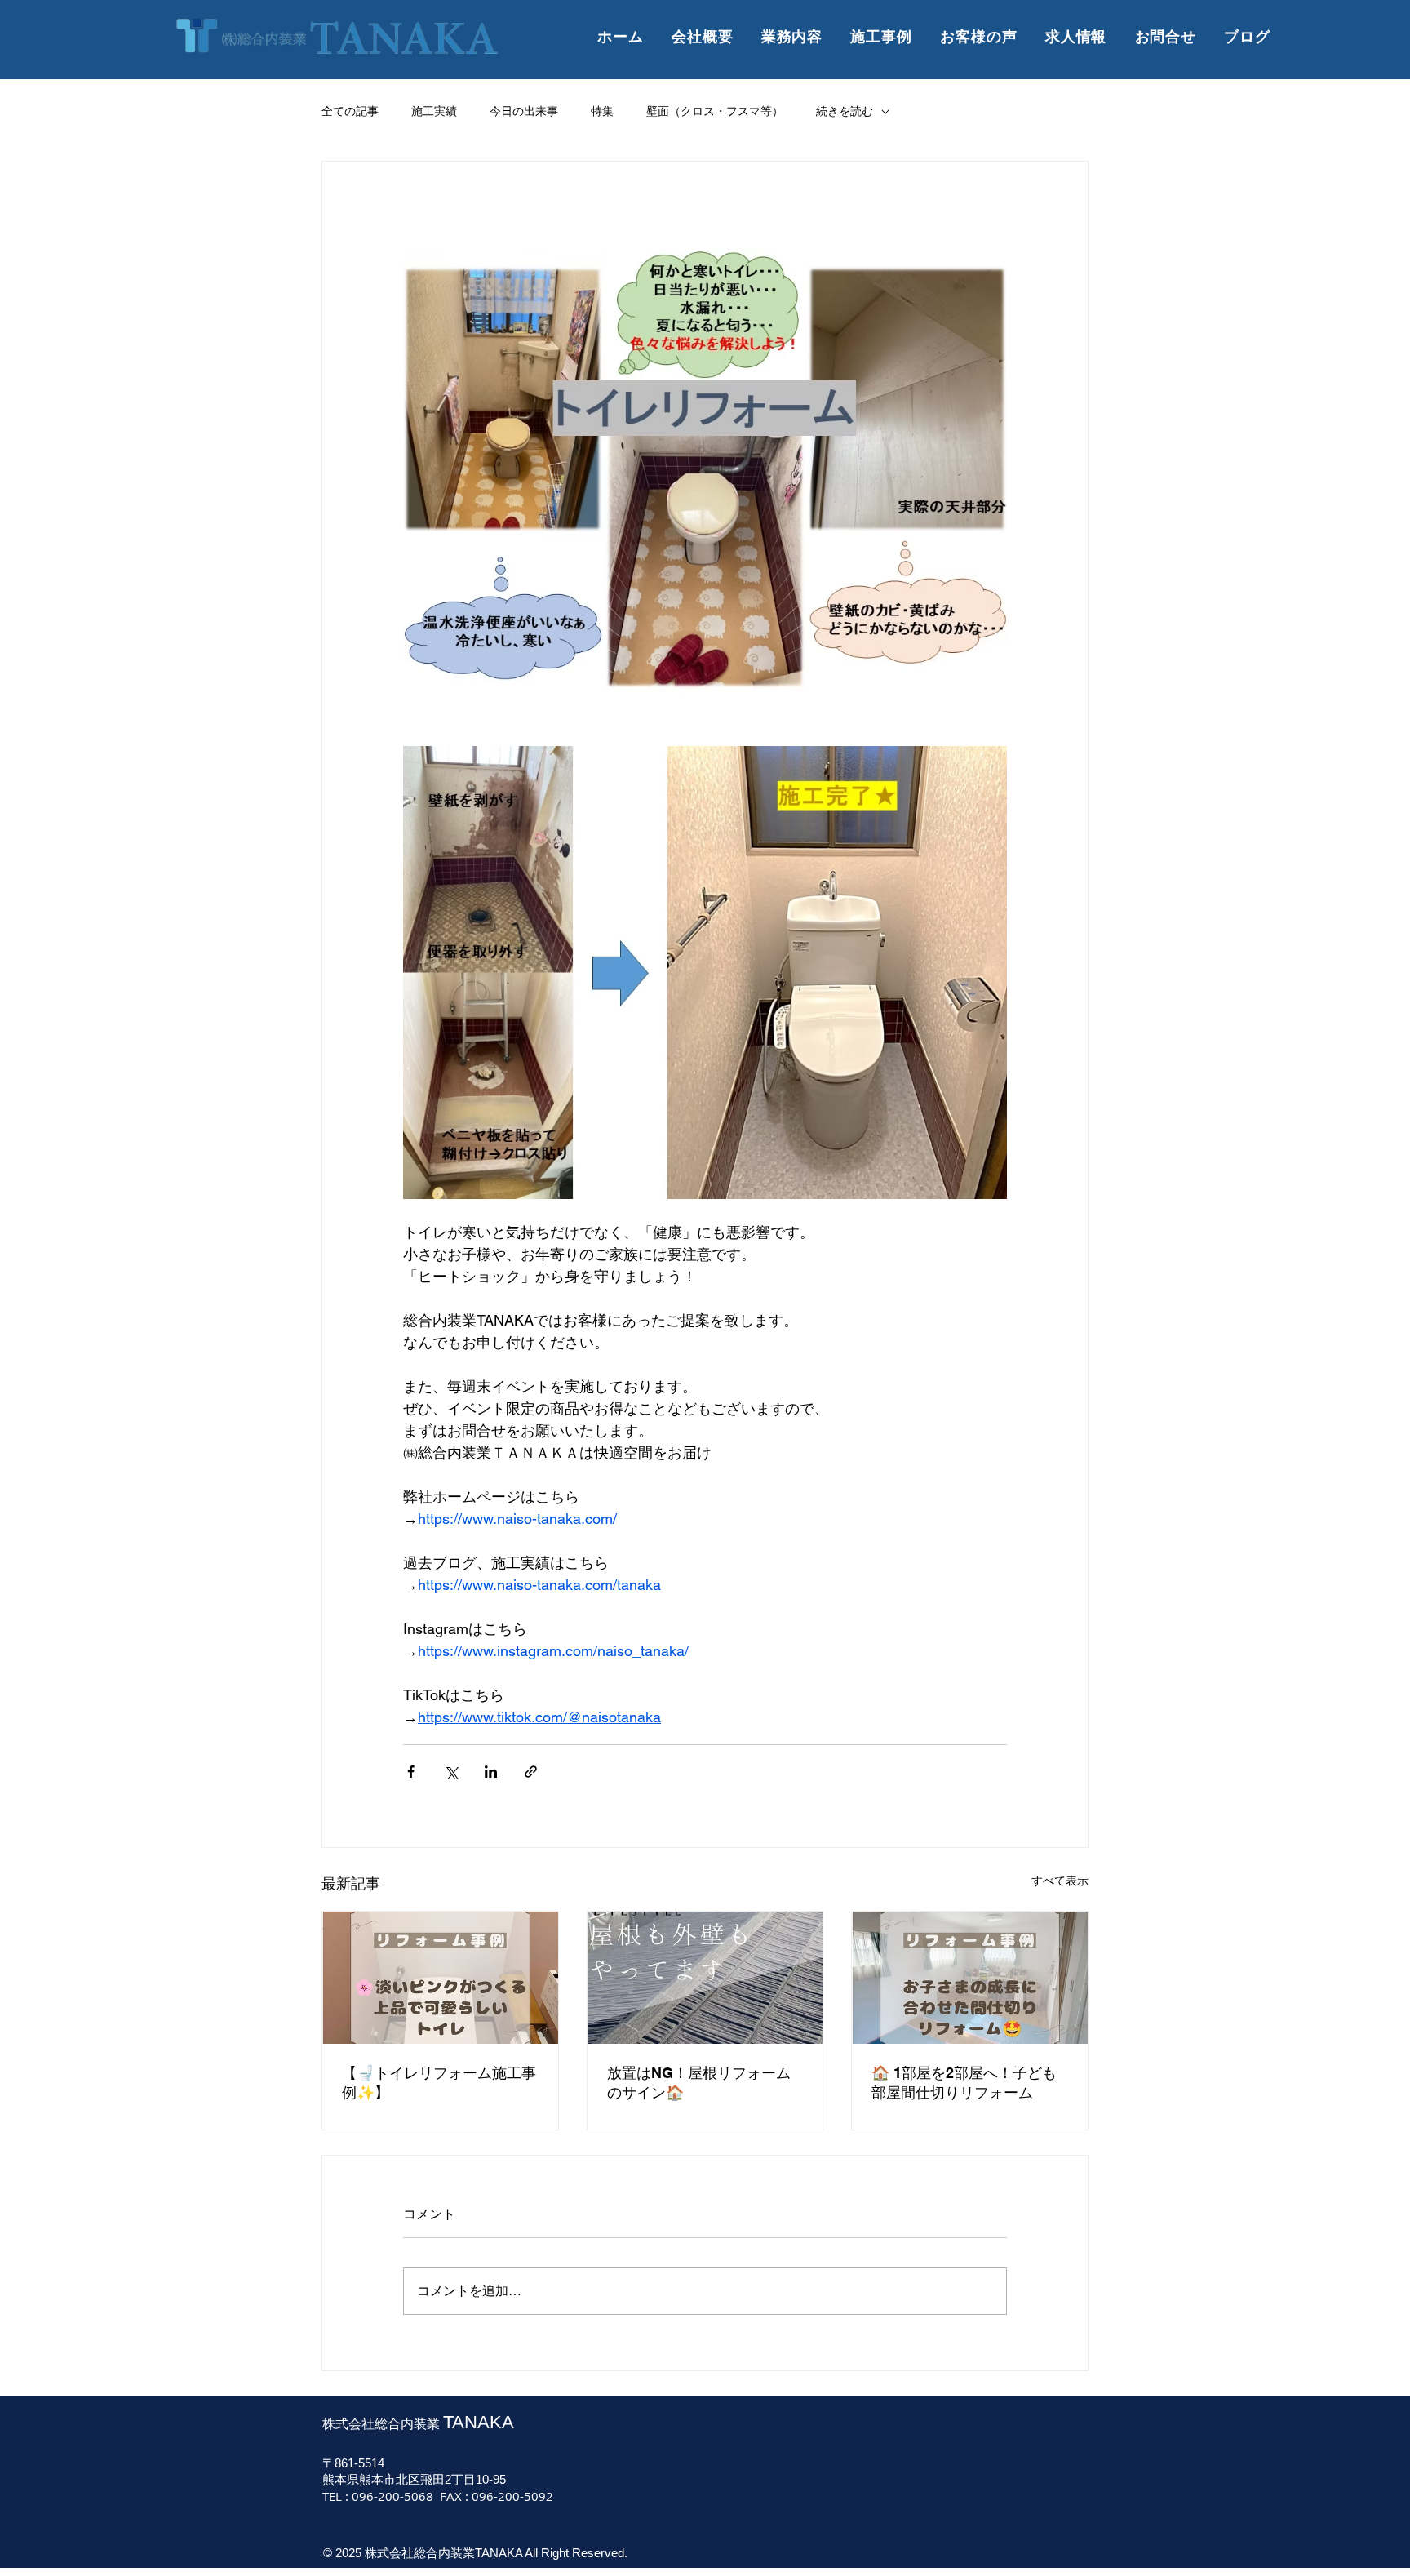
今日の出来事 (524, 111)
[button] (881, 37)
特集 (602, 111)
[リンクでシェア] (531, 1772)
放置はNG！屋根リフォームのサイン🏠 (699, 2083)
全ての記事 (350, 111)
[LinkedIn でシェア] (491, 1772)
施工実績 (434, 111)
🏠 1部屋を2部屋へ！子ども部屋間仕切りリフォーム (964, 2083)
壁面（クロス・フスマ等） (715, 111)
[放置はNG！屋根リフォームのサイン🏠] (705, 1978)
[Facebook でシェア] (411, 1772)
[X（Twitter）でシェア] (451, 1772)
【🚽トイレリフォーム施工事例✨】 (439, 2083)
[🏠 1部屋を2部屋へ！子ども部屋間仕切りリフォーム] (970, 1978)
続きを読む (845, 111)
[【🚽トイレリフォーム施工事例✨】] (440, 1978)
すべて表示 (1060, 1881)
